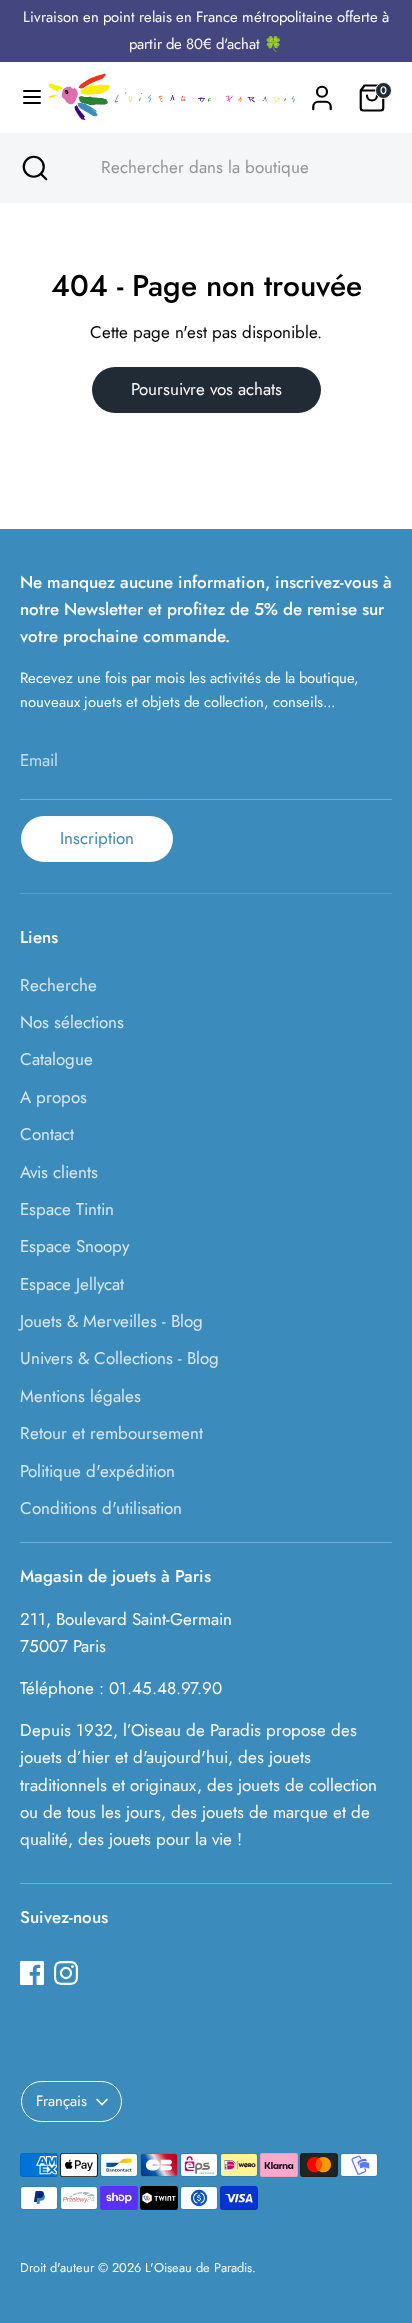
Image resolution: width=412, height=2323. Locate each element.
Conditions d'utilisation (101, 1508)
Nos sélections (72, 1022)
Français (61, 2101)
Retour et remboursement (111, 1433)
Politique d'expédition (97, 1471)
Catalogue (56, 1059)
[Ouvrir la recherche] (33, 168)
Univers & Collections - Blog (119, 1358)
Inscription (97, 838)
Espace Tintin (67, 1209)
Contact (47, 1134)
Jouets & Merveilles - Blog (111, 1321)
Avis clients (59, 1172)
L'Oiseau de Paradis (198, 2267)
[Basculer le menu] (23, 97)
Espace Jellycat (72, 1284)
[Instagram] (66, 1973)
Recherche (58, 985)
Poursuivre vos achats (206, 389)
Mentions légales (80, 1396)
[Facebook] (32, 1973)
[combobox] (224, 168)
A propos (53, 1097)
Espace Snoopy (74, 1246)
